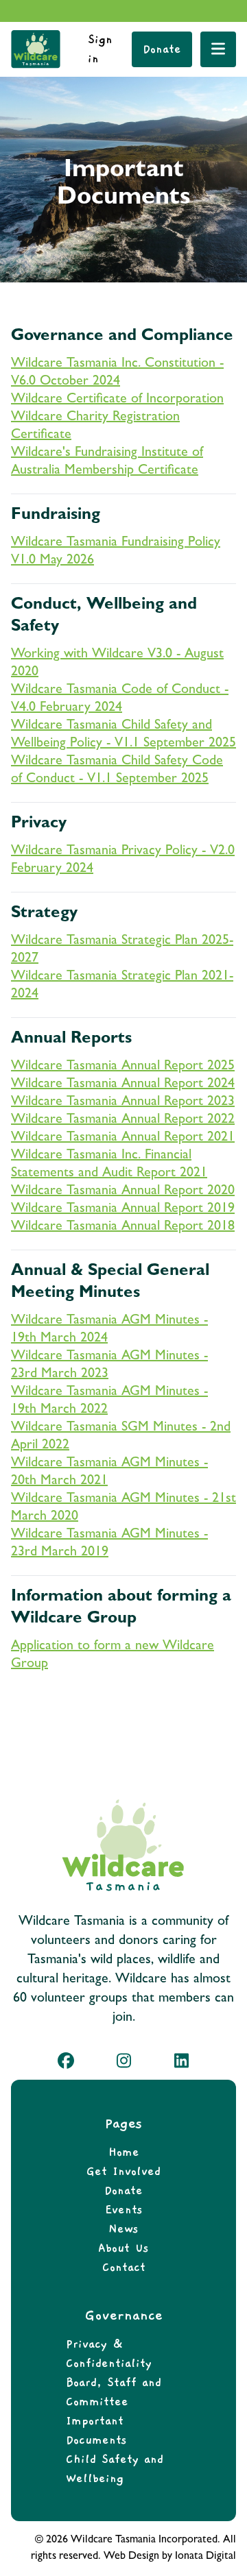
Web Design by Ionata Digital (170, 2557)
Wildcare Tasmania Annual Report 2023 (123, 1102)
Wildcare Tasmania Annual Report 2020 (123, 1191)
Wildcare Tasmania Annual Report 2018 (123, 1227)
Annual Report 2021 (178, 1138)
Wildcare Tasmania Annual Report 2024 (123, 1084)
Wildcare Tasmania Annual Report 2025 (123, 1067)
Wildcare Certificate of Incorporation (117, 400)
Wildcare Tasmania (66, 1138)
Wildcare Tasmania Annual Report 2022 (123, 1120)
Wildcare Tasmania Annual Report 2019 (123, 1209)
